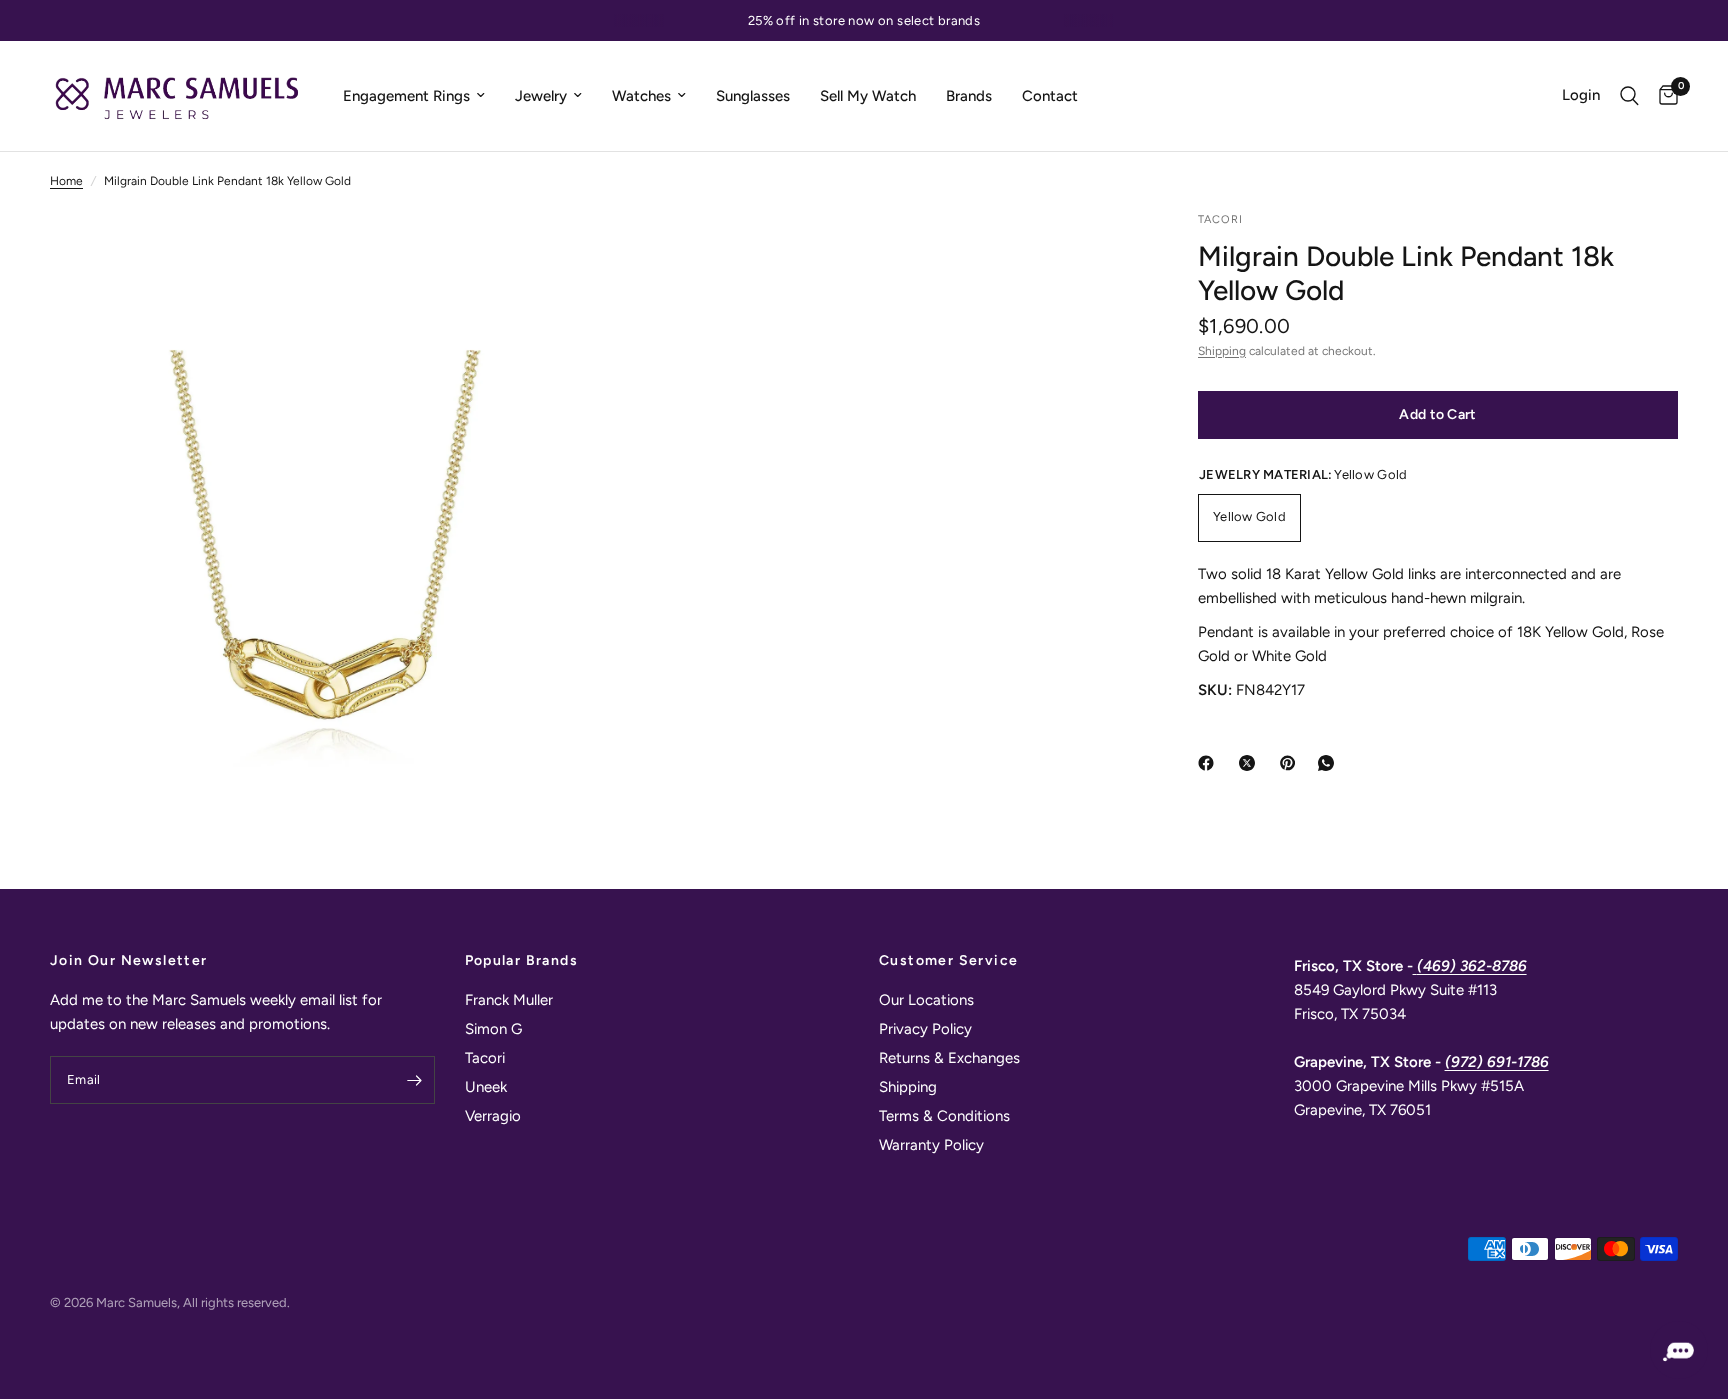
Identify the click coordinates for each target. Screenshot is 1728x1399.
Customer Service (948, 961)
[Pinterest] (1292, 763)
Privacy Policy (925, 1029)
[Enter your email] (415, 1080)
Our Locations (926, 1000)
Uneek (486, 1087)
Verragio (493, 1116)
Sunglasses (753, 96)
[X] (1251, 763)
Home (66, 181)
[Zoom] (551, 253)
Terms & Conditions (944, 1116)
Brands (969, 96)
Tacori (485, 1058)
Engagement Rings (406, 96)
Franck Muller (509, 1000)
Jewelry (541, 96)
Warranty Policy (931, 1145)
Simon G (493, 1029)
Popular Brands (522, 961)
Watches (641, 96)
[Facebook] (1210, 763)
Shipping (1222, 351)
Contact (1050, 96)
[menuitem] (414, 96)
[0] (1663, 96)
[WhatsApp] (1330, 763)
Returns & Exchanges (949, 1058)
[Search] (1629, 96)
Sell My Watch (868, 96)
